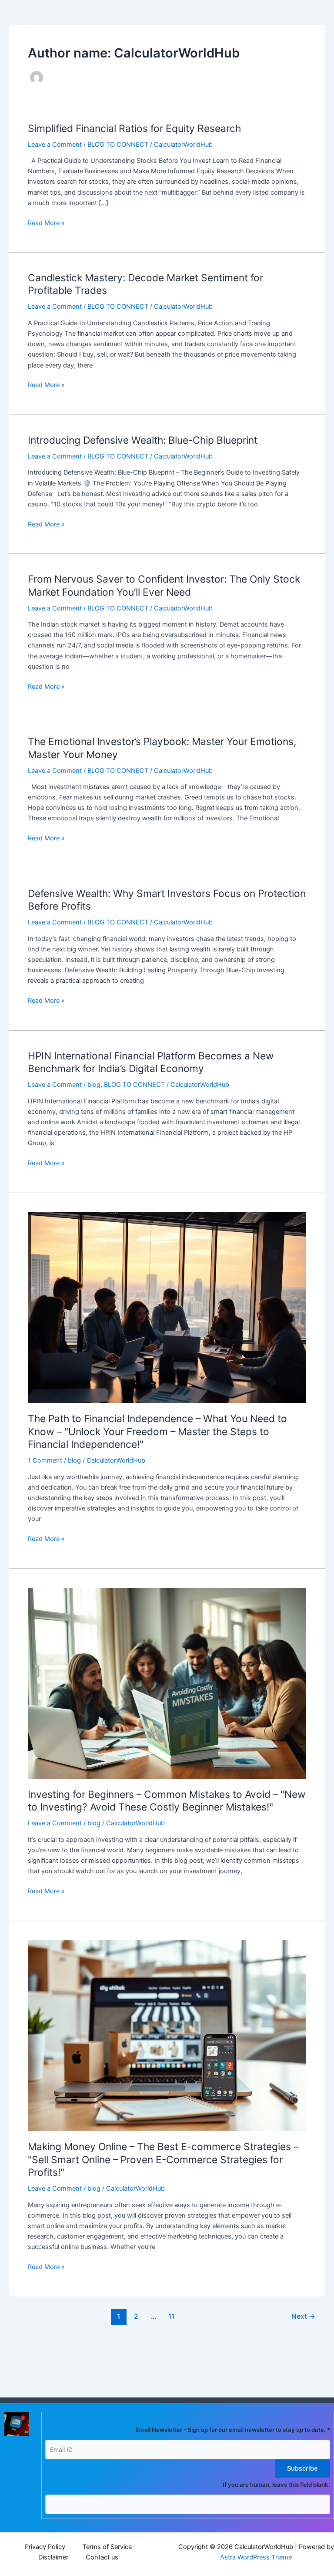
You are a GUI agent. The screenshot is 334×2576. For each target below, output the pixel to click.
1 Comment (45, 1460)
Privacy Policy (45, 2547)
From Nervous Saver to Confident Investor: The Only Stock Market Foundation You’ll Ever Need (164, 586)
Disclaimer (53, 2557)
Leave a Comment (55, 145)
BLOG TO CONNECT (118, 145)
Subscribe (302, 2468)
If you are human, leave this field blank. (276, 2485)
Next (303, 2316)
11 (171, 2316)
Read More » (46, 222)
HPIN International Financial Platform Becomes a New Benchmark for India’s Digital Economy (151, 1062)
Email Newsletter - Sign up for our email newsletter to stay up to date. (233, 2430)
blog (94, 1085)
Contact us (102, 2557)
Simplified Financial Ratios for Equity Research (134, 128)
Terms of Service (107, 2547)
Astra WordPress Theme (256, 2557)
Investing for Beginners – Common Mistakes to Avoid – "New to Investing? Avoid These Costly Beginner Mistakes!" (167, 1801)
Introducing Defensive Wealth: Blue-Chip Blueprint (143, 440)
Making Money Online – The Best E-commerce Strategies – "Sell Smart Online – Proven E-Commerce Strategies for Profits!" (163, 2160)
